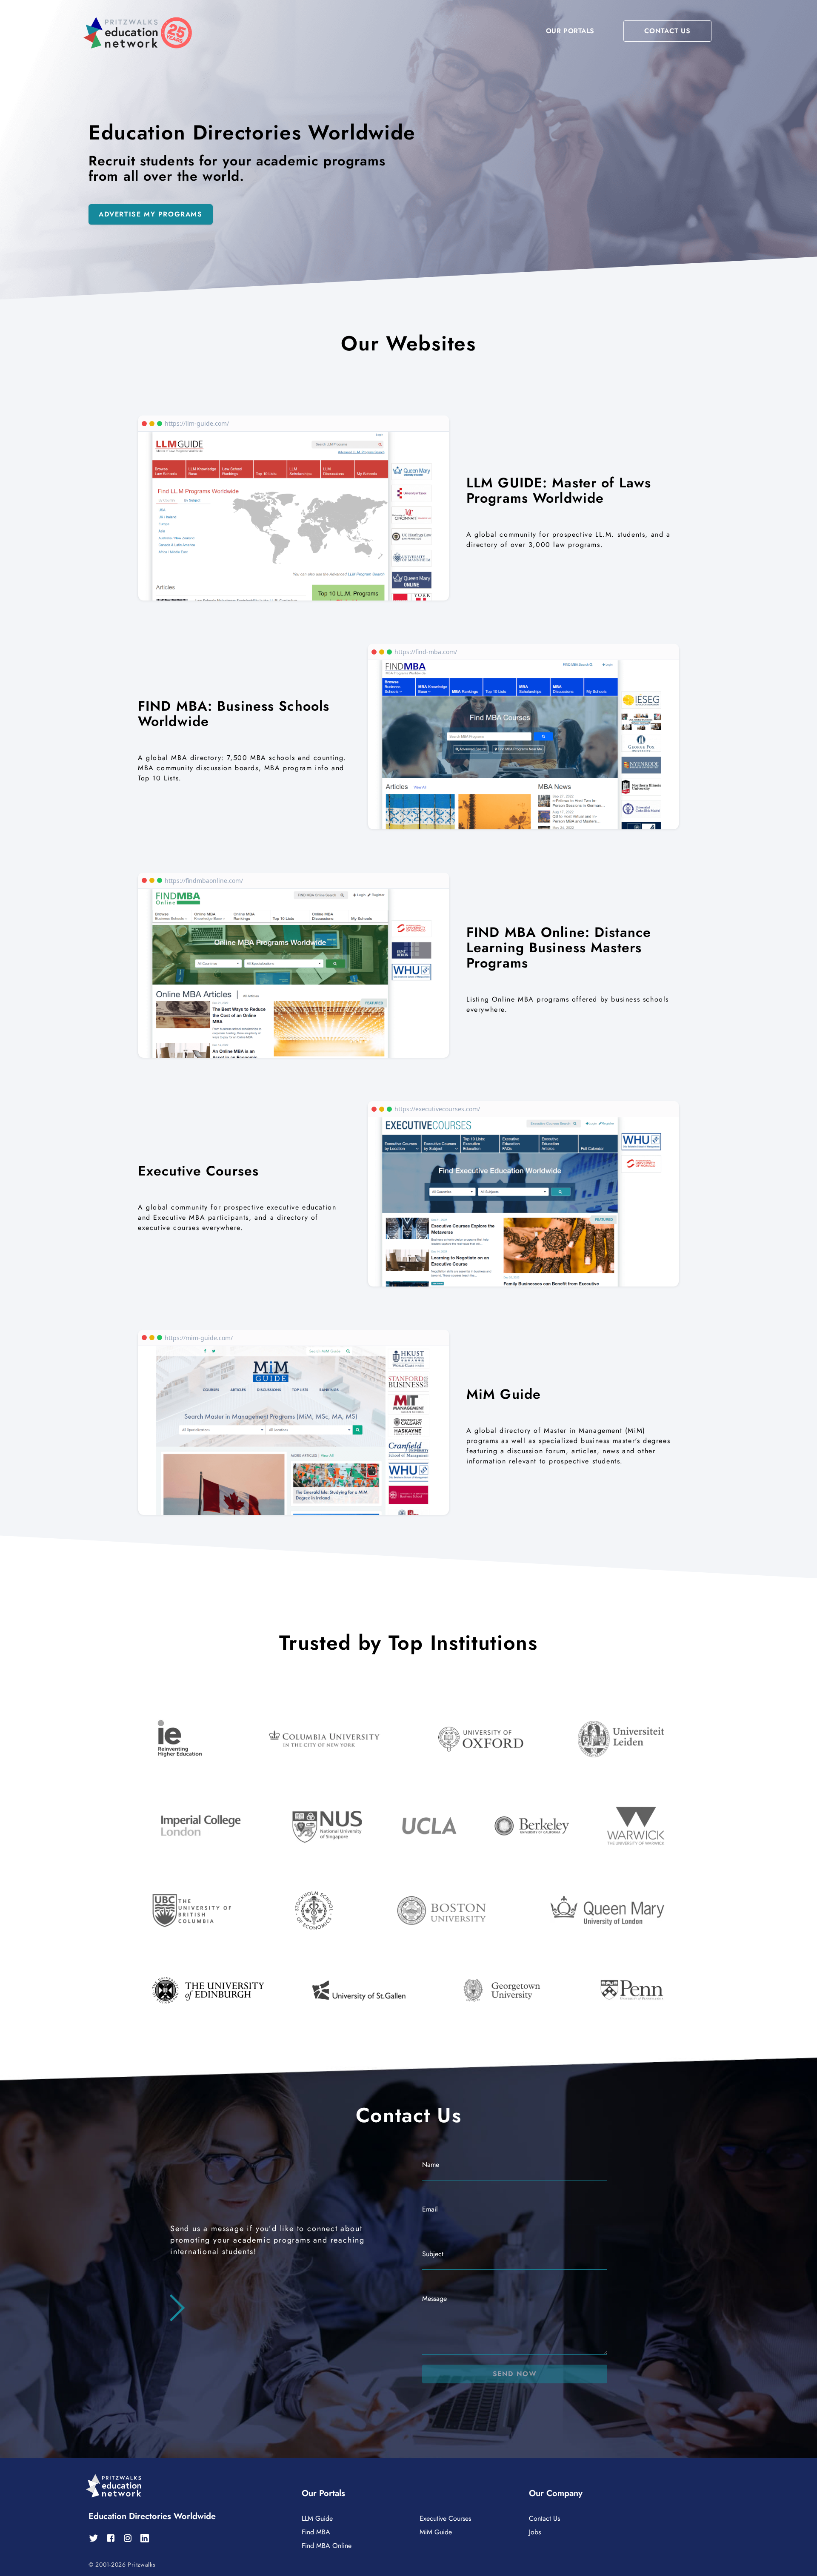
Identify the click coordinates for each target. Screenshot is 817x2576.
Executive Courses (445, 2518)
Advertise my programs (151, 214)
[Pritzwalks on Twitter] (94, 2538)
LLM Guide (317, 2518)
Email (430, 2209)
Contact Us (544, 2518)
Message (434, 2298)
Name (431, 2165)
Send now (515, 2374)
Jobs (535, 2532)
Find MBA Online (327, 2546)
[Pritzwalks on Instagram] (128, 2538)
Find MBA (316, 2532)
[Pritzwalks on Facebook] (111, 2538)
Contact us (667, 31)
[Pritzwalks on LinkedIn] (145, 2538)
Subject (433, 2254)
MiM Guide (436, 2532)
